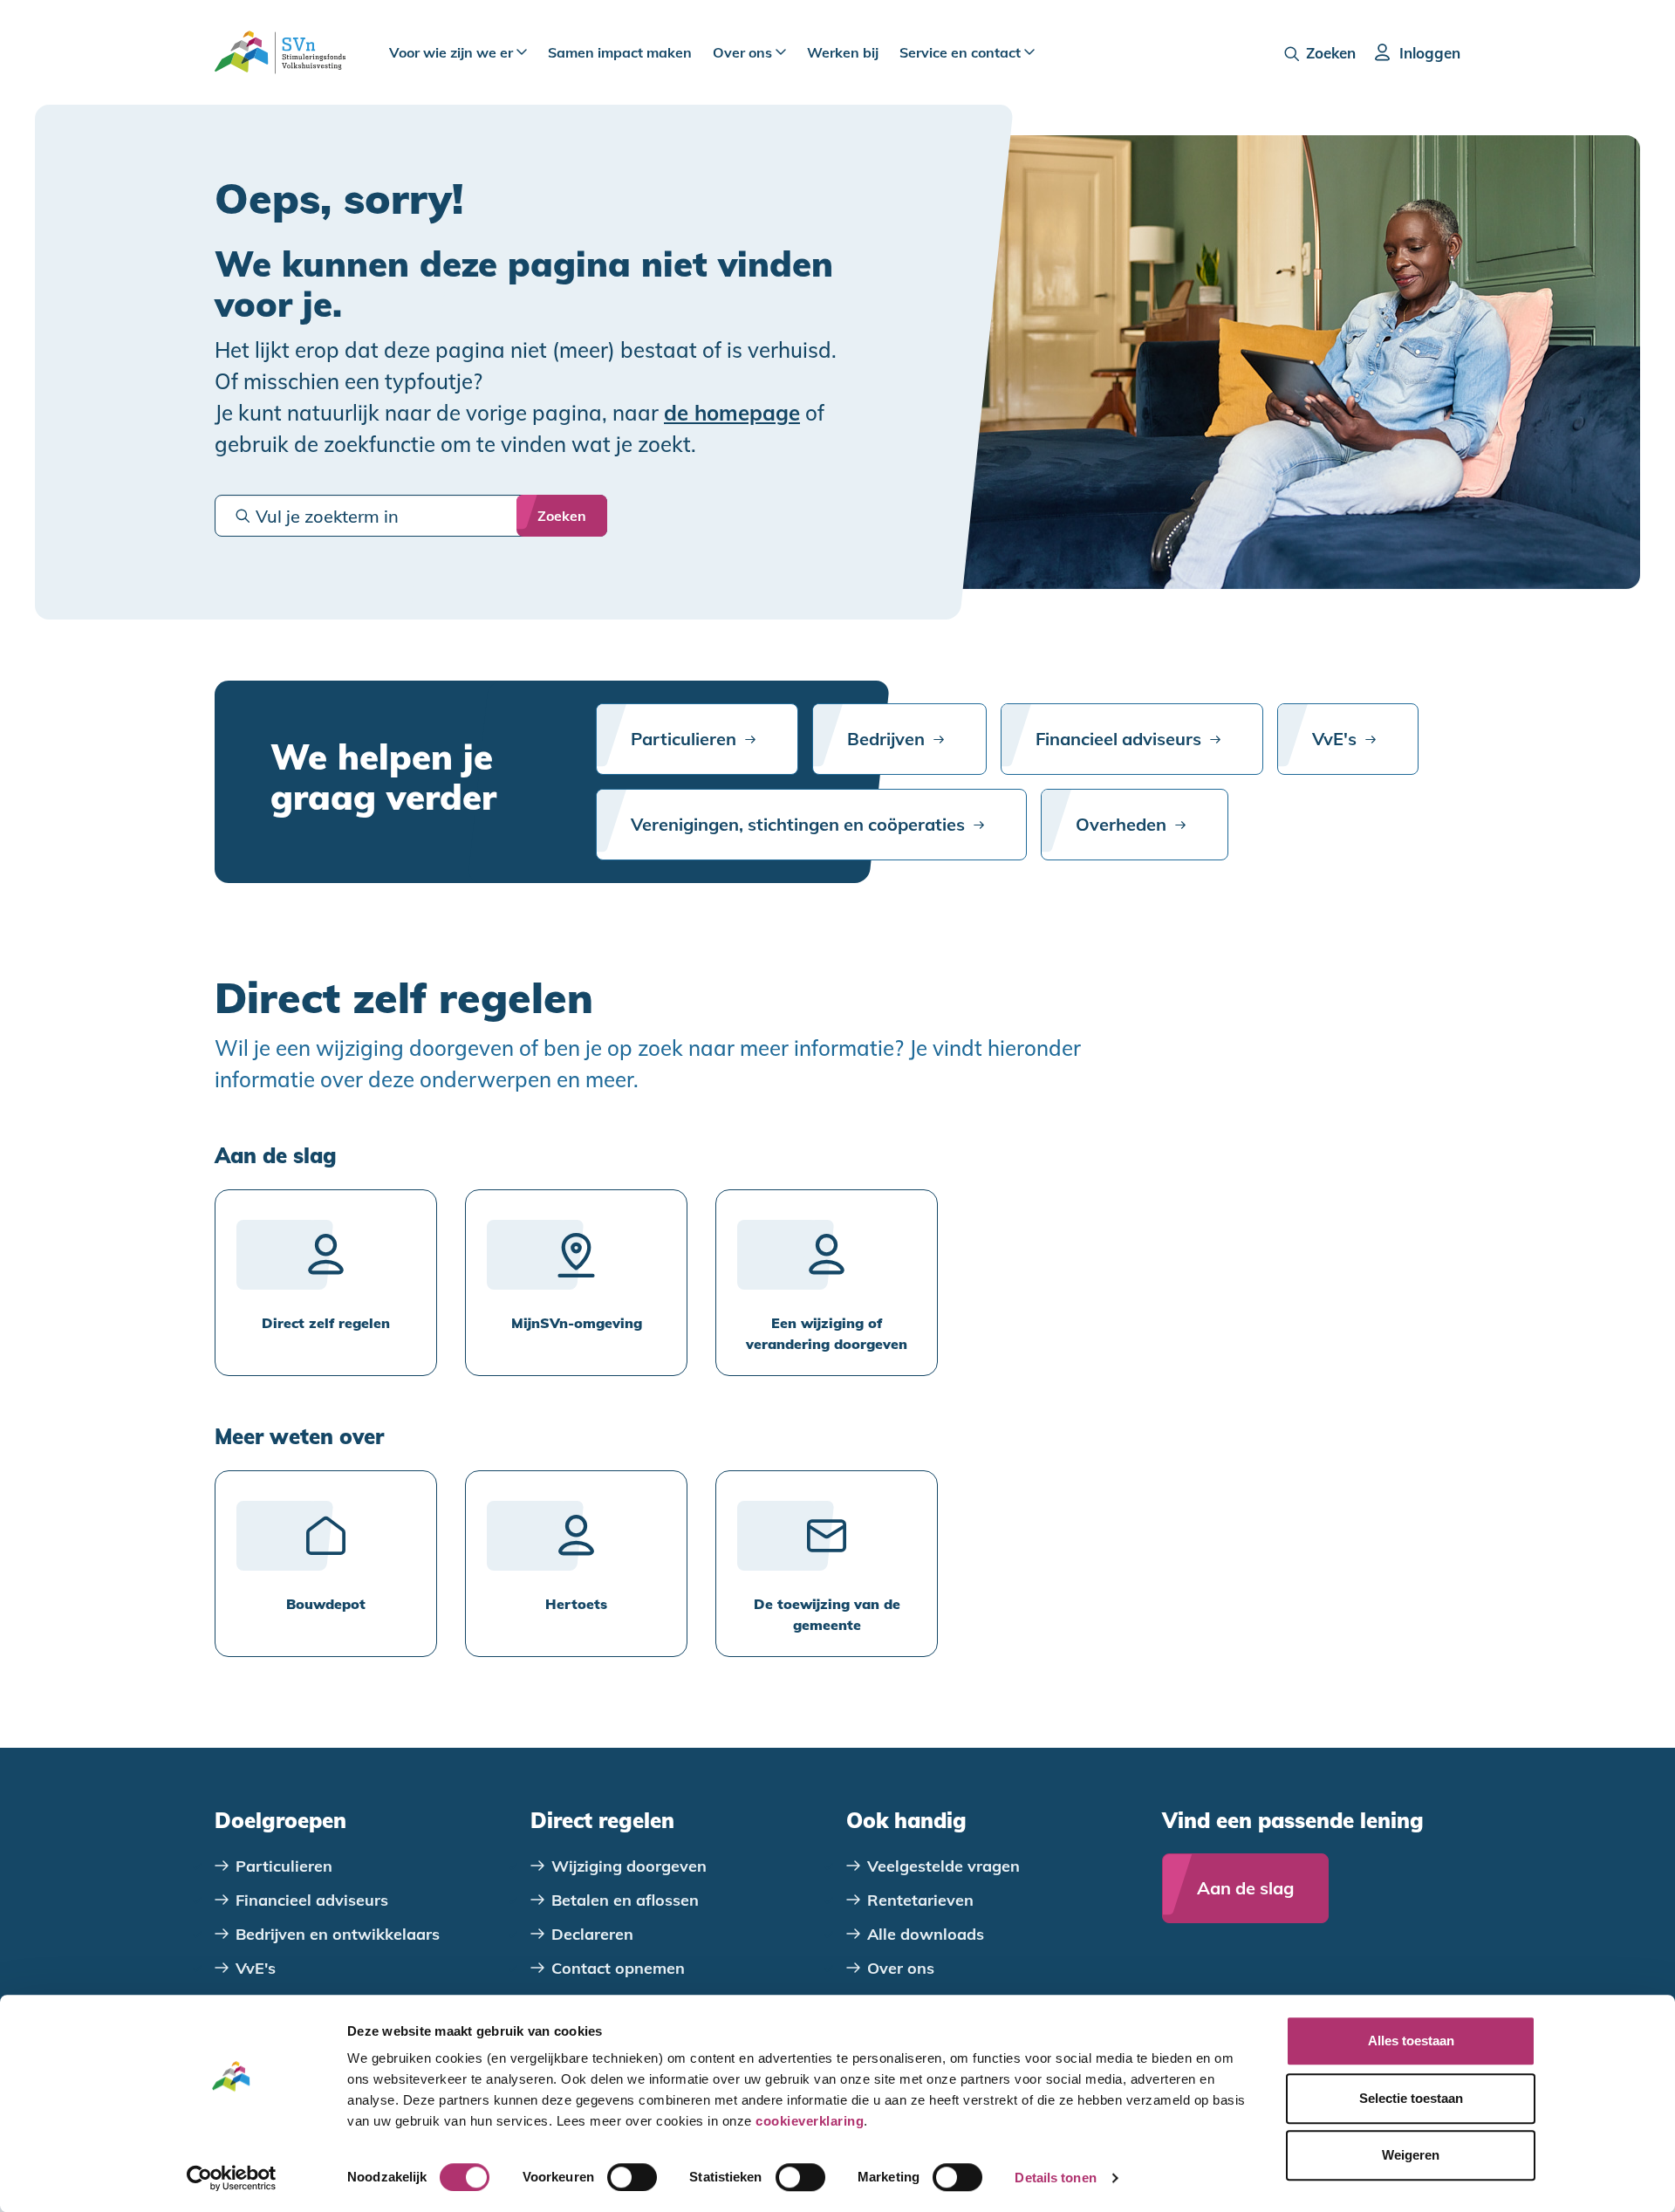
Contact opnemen (618, 1968)
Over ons (744, 52)
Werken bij (843, 52)
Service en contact (962, 52)
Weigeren (1411, 2155)
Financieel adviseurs (1118, 739)
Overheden (1121, 824)
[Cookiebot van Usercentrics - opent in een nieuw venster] (232, 2178)
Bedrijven (886, 739)
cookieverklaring (810, 2121)
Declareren (592, 1934)
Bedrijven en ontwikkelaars (338, 1934)
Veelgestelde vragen (943, 1866)
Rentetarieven (920, 1900)
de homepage (732, 413)
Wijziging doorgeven (629, 1866)
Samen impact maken (620, 52)
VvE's (1334, 739)
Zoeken (1331, 53)
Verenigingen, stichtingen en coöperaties (798, 824)
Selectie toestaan (1411, 2098)
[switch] (632, 2177)
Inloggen (1430, 53)
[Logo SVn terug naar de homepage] (280, 52)
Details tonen (1055, 2178)
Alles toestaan (1411, 2041)
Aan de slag (1245, 1888)
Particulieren (684, 739)
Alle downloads (926, 1934)
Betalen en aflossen (625, 1900)
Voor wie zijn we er (453, 52)
